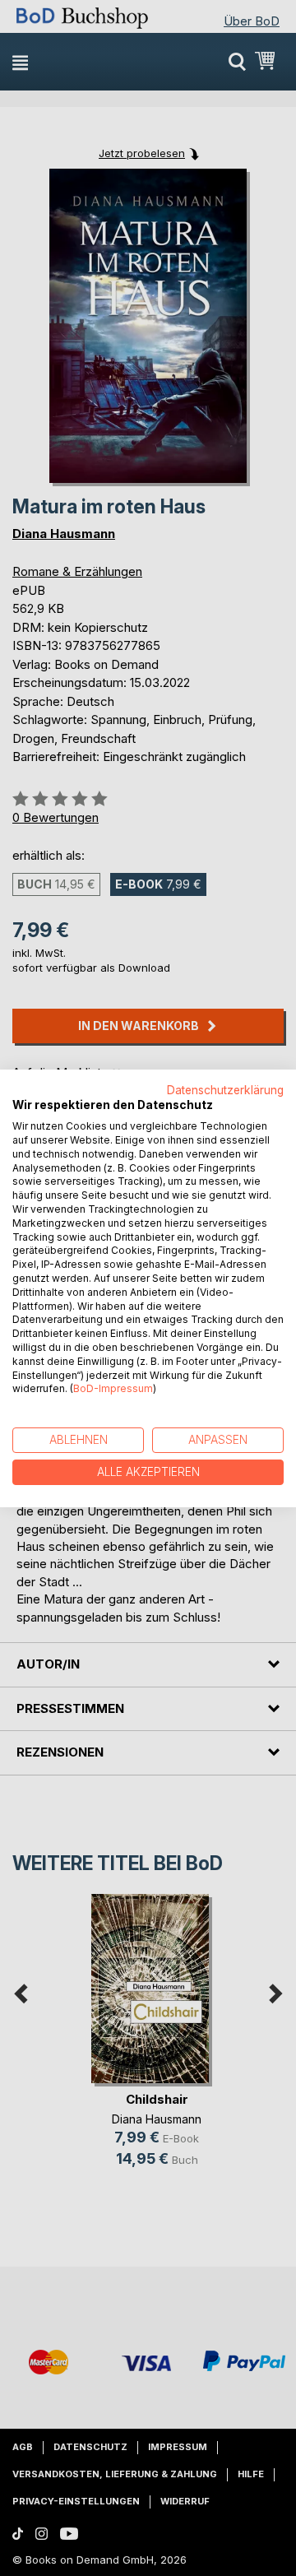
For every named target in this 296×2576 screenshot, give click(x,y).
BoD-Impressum (113, 1388)
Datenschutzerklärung (225, 1089)
